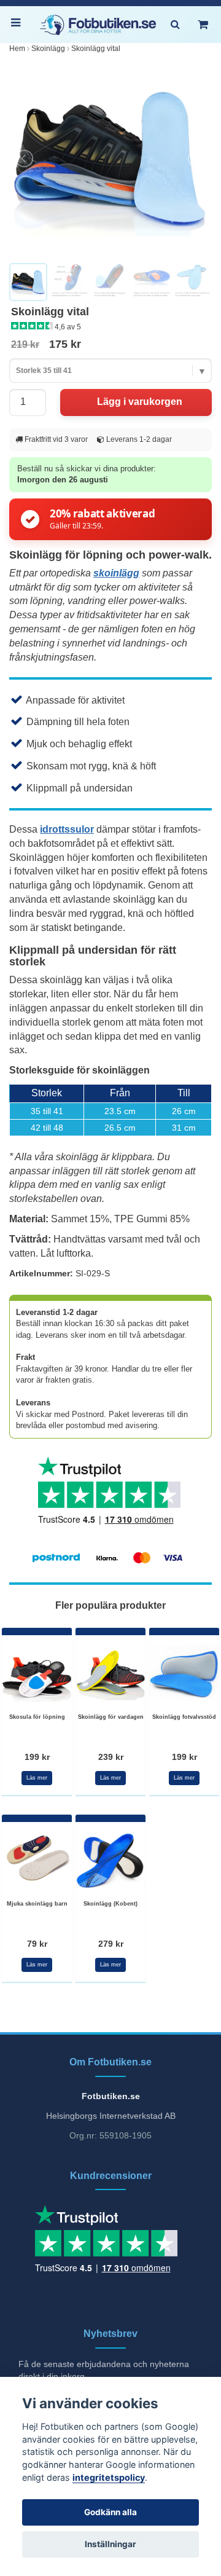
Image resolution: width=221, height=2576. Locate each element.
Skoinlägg (48, 49)
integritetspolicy (109, 2477)
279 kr (111, 1944)
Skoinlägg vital (96, 49)
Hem (17, 49)
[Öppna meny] (18, 25)
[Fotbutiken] (98, 25)
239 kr (111, 1757)
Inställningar (110, 2544)
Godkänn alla (110, 2512)
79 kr (37, 1944)
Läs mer (37, 1778)
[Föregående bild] (25, 159)
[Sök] (175, 25)
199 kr (37, 1757)
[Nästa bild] (196, 159)
